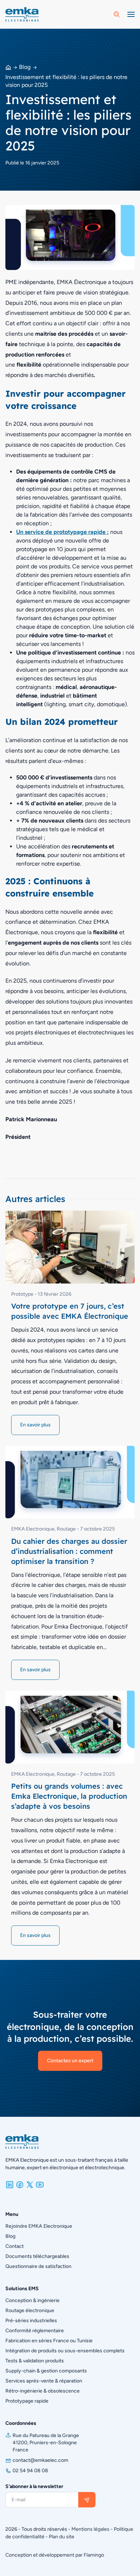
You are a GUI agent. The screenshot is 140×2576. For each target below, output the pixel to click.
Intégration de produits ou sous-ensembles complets (65, 2351)
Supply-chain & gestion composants (46, 2371)
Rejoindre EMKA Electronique (39, 2226)
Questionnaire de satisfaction (38, 2266)
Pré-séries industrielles (31, 2321)
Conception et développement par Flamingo (55, 2555)
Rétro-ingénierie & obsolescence (43, 2391)
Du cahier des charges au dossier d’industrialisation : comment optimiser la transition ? (69, 1551)
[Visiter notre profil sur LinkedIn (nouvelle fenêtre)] (10, 2184)
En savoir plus (35, 1425)
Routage (66, 1529)
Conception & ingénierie (32, 2300)
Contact (15, 2246)
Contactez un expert (70, 2061)
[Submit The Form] (87, 2500)
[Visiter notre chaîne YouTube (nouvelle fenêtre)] (40, 2184)
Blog (25, 67)
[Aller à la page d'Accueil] (22, 14)
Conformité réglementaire (35, 2331)
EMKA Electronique (33, 1529)
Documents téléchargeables (37, 2256)
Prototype (22, 1294)
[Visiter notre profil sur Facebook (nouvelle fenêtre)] (20, 2184)
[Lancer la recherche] (117, 14)
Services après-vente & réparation (44, 2381)
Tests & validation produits (35, 2361)
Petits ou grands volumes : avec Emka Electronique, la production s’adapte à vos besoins (69, 1796)
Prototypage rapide (27, 2401)
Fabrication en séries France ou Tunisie (49, 2341)
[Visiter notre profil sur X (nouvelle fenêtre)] (30, 2184)
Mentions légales (90, 2529)
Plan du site (62, 2537)
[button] (131, 14)
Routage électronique (30, 2311)
